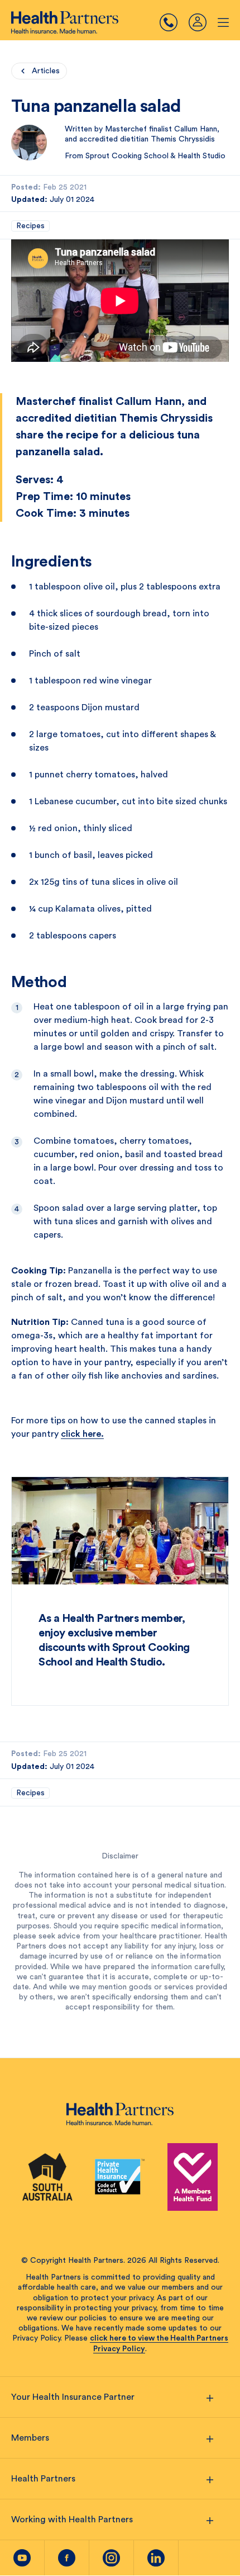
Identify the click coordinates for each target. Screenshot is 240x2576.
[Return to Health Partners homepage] (65, 22)
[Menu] (174, 22)
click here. (82, 1434)
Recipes (30, 226)
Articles (46, 71)
